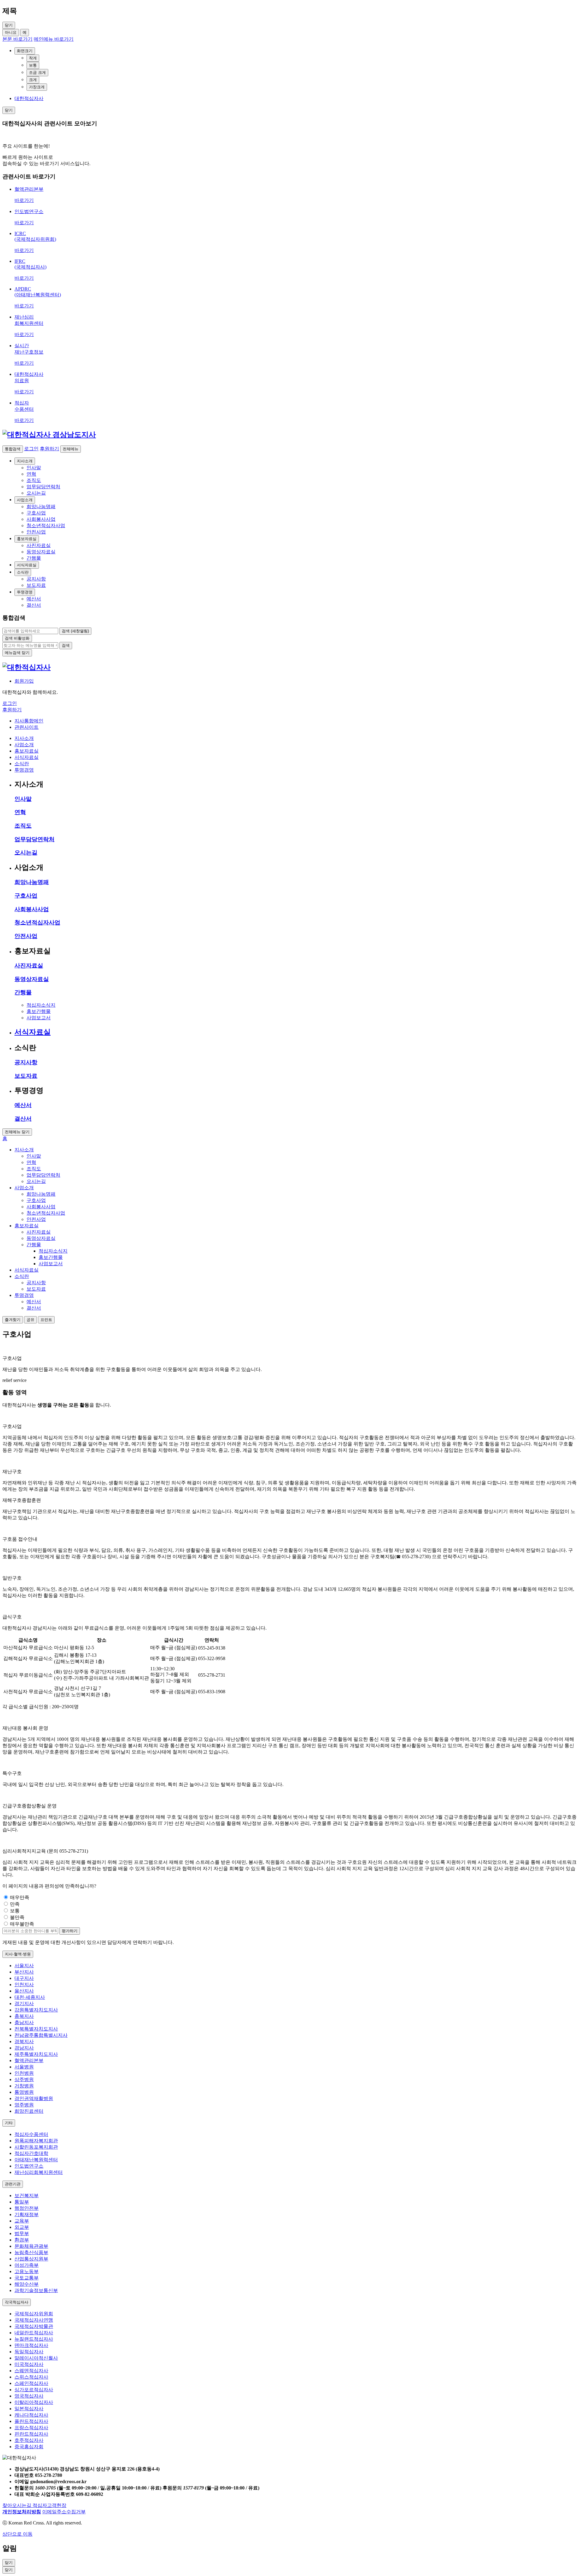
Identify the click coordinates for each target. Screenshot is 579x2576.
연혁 (20, 812)
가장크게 (37, 87)
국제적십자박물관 (34, 2326)
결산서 (23, 1119)
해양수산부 (27, 2284)
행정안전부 (27, 2208)
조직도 (23, 826)
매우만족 (20, 1897)
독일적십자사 (29, 2352)
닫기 (9, 2570)
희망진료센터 (29, 2111)
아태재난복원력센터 (36, 2160)
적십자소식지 (41, 1005)
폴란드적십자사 (31, 2421)
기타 (9, 2123)
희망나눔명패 (32, 882)
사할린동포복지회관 (36, 2147)
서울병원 (24, 2067)
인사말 (23, 799)
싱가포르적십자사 (34, 2390)
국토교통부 (27, 2278)
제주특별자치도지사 (36, 2054)
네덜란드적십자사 (34, 2333)
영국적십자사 (29, 2396)
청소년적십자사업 (37, 922)
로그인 (31, 449)
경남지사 (24, 2048)
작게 (33, 58)
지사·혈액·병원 (18, 1954)
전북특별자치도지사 (36, 2029)
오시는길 (26, 852)
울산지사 (24, 1991)
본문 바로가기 (17, 39)
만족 (15, 1904)
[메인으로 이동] (49, 435)
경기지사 (24, 2004)
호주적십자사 (29, 2440)
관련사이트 (27, 727)
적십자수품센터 (31, 2134)
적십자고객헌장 (49, 2505)
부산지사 (24, 1972)
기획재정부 (27, 2214)
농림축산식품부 (31, 2252)
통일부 (22, 2202)
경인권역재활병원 (34, 2098)
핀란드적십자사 (31, 2434)
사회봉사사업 (32, 909)
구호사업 (26, 896)
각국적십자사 (17, 2302)
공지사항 (26, 1062)
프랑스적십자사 (31, 2428)
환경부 (22, 2240)
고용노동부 (27, 2271)
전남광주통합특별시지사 (41, 2035)
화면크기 (25, 51)
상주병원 (24, 2079)
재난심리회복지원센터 (39, 2172)
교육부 (22, 2221)
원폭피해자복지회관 (36, 2141)
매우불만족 (22, 1924)
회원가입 (24, 681)
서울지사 (24, 1966)
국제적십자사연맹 (34, 2320)
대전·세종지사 (30, 1997)
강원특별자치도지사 (36, 2010)
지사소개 (25, 461)
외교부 (22, 2227)
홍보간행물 (39, 1011)
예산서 (23, 1105)
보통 (33, 65)
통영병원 (24, 2092)
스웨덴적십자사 (31, 2371)
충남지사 (24, 2022)
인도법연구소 (29, 2166)
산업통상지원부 (31, 2259)
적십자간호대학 (31, 2153)
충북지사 (24, 2016)
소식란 (23, 572)
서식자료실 (27, 565)
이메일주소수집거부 (64, 2512)
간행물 (23, 992)
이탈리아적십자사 (34, 2402)
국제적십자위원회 (34, 2314)
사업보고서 (39, 1018)
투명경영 (25, 592)
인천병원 (24, 2073)
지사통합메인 (29, 721)
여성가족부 (27, 2265)
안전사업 (26, 936)
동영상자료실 (32, 979)
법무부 (22, 2233)
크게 (33, 80)
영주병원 (24, 2105)
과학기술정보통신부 (36, 2290)
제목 (10, 11)
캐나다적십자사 (31, 2415)
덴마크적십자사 (31, 2345)
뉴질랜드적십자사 (34, 2339)
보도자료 (26, 1076)
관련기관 (13, 2184)
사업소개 (25, 500)
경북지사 (24, 2041)
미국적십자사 (29, 2364)
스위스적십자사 (31, 2377)
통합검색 (13, 449)
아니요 (11, 32)
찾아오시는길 (17, 2505)
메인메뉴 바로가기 (54, 39)
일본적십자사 (29, 2409)
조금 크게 (37, 72)
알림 (10, 2548)
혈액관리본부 (29, 2060)
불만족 (17, 1917)
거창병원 (24, 2086)
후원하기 (49, 449)
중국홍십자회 (29, 2447)
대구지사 (24, 1978)
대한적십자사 (29, 98)
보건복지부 (27, 2195)
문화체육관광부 (31, 2246)
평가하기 (70, 1931)
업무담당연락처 (35, 839)
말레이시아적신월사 (36, 2358)
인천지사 (24, 1985)
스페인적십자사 (31, 2383)
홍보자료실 (27, 539)
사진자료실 (29, 966)
